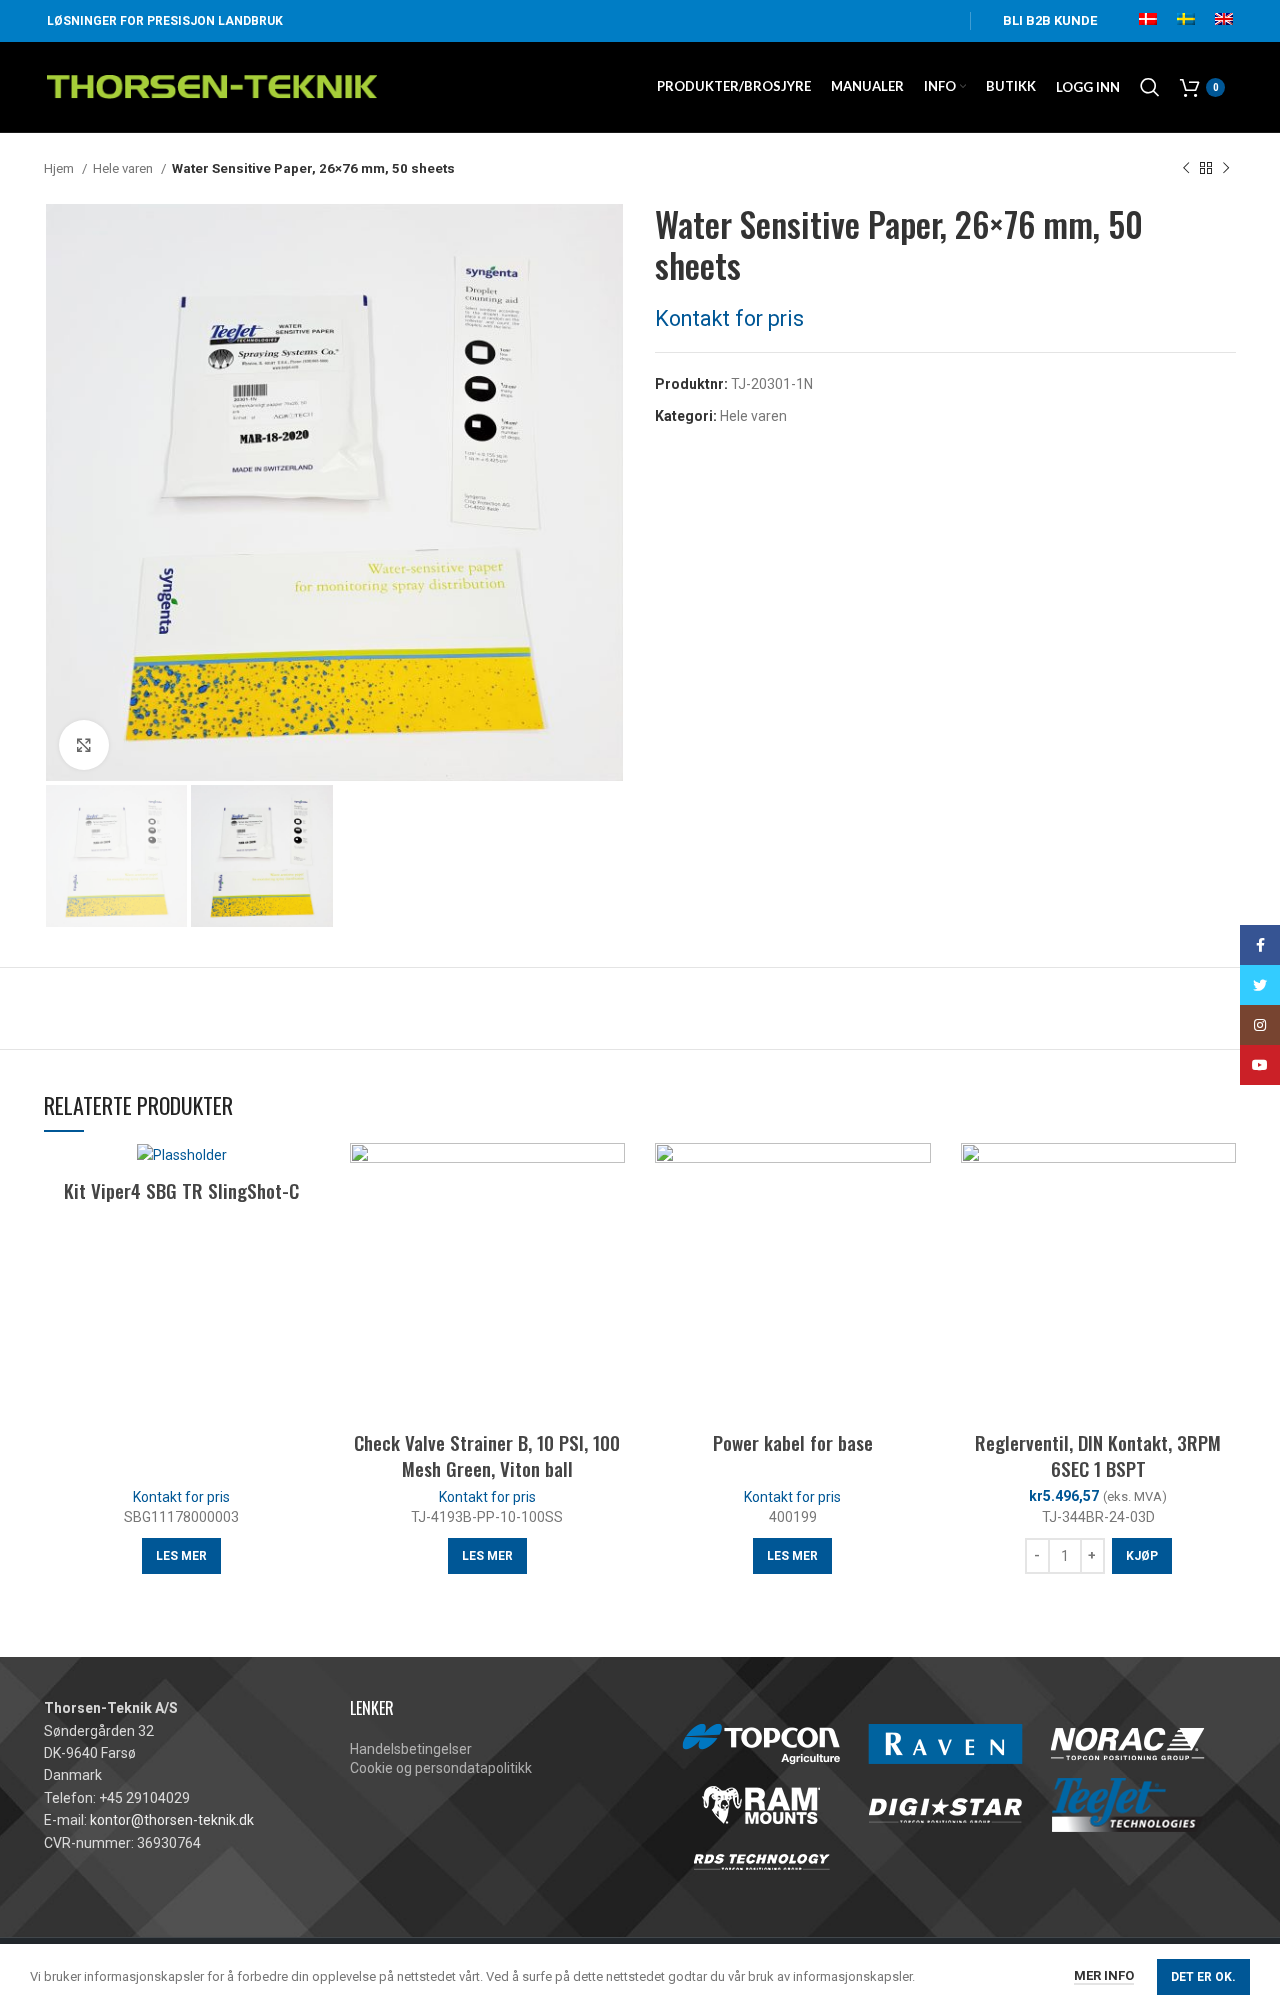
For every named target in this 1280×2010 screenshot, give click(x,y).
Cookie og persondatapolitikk (441, 1768)
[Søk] (1150, 87)
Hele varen (124, 168)
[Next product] (1226, 169)
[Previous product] (1186, 169)
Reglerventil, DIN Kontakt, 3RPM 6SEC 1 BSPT (1098, 1455)
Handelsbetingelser (411, 1749)
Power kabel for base (793, 1442)
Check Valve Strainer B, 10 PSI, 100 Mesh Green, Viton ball (487, 1455)
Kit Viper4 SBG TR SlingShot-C (181, 1190)
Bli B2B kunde (1050, 20)
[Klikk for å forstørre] (84, 745)
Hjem (60, 168)
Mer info (1104, 1975)
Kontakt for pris (729, 318)
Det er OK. (1203, 1977)
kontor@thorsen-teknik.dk (172, 1820)
